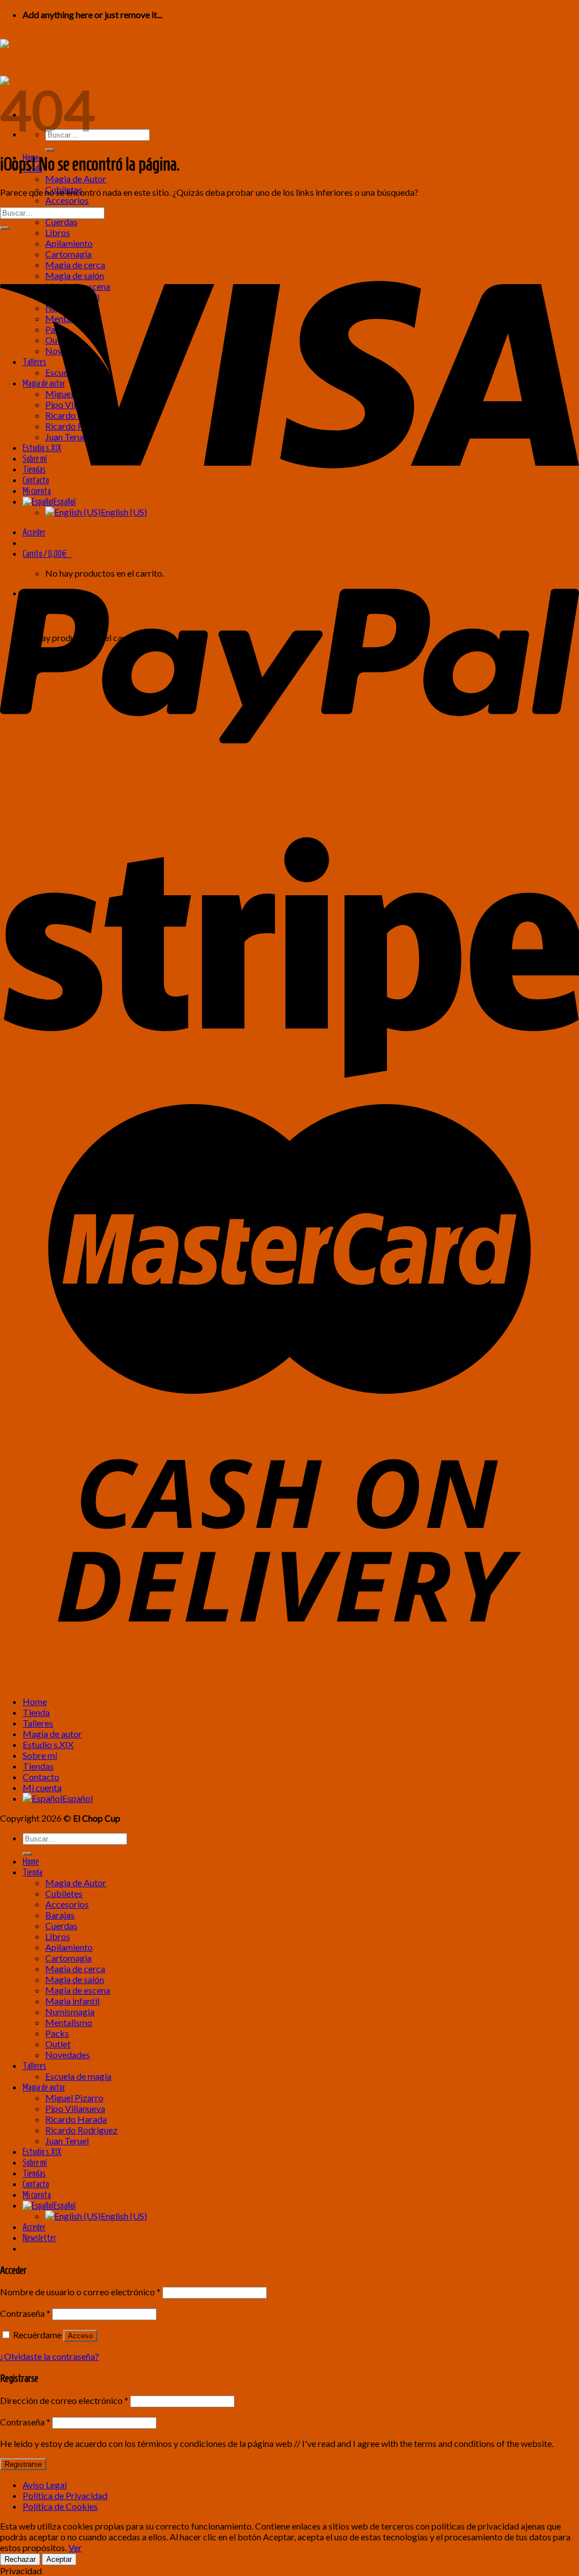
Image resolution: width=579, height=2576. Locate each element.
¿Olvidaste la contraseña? (49, 2356)
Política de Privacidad (65, 2495)
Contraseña (25, 2313)
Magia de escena (78, 1990)
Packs (57, 2033)
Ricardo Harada (76, 2119)
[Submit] (50, 150)
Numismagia (70, 2012)
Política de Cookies (60, 2506)
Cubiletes (64, 1893)
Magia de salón (75, 1979)
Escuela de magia (78, 2076)
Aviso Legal (45, 2485)
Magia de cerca (75, 1969)
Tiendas (38, 1766)
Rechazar (20, 2559)
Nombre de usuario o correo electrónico (80, 2292)
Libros (58, 1936)
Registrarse (23, 2464)
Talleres (38, 1723)
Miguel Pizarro (74, 2098)
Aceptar (59, 2559)
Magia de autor (52, 1734)
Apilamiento (69, 1947)
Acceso (80, 2336)
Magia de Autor (76, 179)
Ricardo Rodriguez (81, 2130)
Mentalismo (69, 2022)
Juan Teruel (67, 2141)
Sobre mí (40, 1755)
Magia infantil (72, 2001)
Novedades (68, 2055)
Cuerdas (61, 222)
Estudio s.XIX (48, 1744)
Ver (75, 2547)
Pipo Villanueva (75, 2108)
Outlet (58, 2044)
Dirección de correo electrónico (64, 2400)
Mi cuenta (42, 1787)
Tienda (36, 1712)
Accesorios (67, 200)
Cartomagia (68, 1958)
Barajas (60, 1915)
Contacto (41, 1777)
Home (35, 1701)
